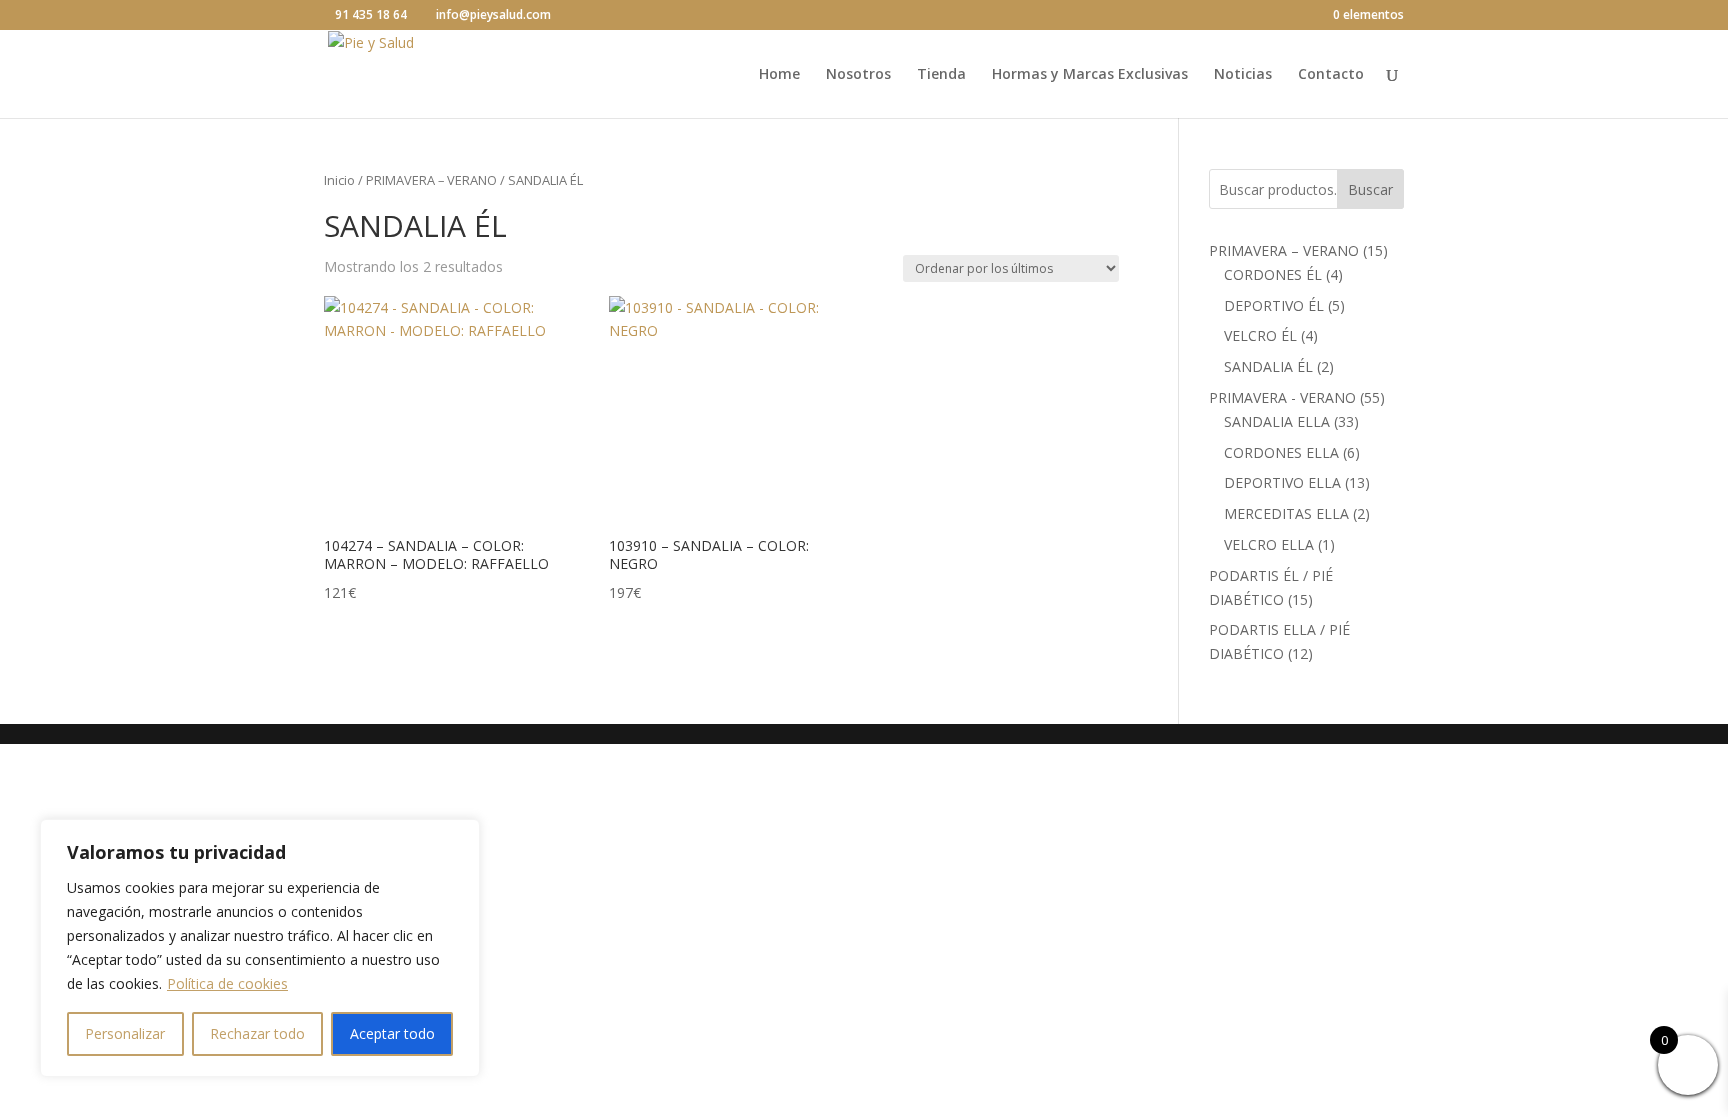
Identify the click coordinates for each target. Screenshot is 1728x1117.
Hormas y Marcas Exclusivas (1090, 75)
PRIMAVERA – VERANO (431, 180)
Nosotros (858, 75)
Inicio (339, 180)
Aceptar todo (392, 1033)
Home (779, 75)
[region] (260, 948)
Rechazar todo (257, 1033)
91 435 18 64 (371, 14)
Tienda (941, 75)
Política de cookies (227, 983)
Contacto (1331, 75)
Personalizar (125, 1033)
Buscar (1370, 189)
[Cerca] (459, 836)
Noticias (1243, 75)
